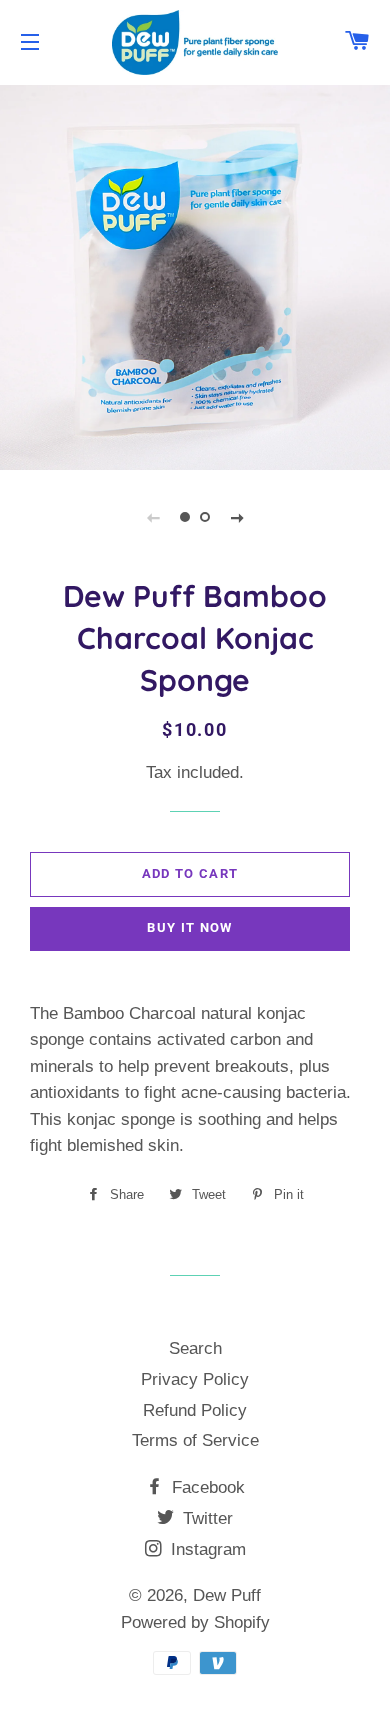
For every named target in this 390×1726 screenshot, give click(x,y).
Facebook (206, 1487)
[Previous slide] (153, 517)
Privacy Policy (195, 1379)
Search (195, 1348)
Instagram (206, 1549)
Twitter (205, 1518)
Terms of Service (195, 1440)
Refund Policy (195, 1410)
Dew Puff (227, 1595)
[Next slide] (237, 517)
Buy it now (189, 927)
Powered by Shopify (195, 1622)
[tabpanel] (195, 275)
